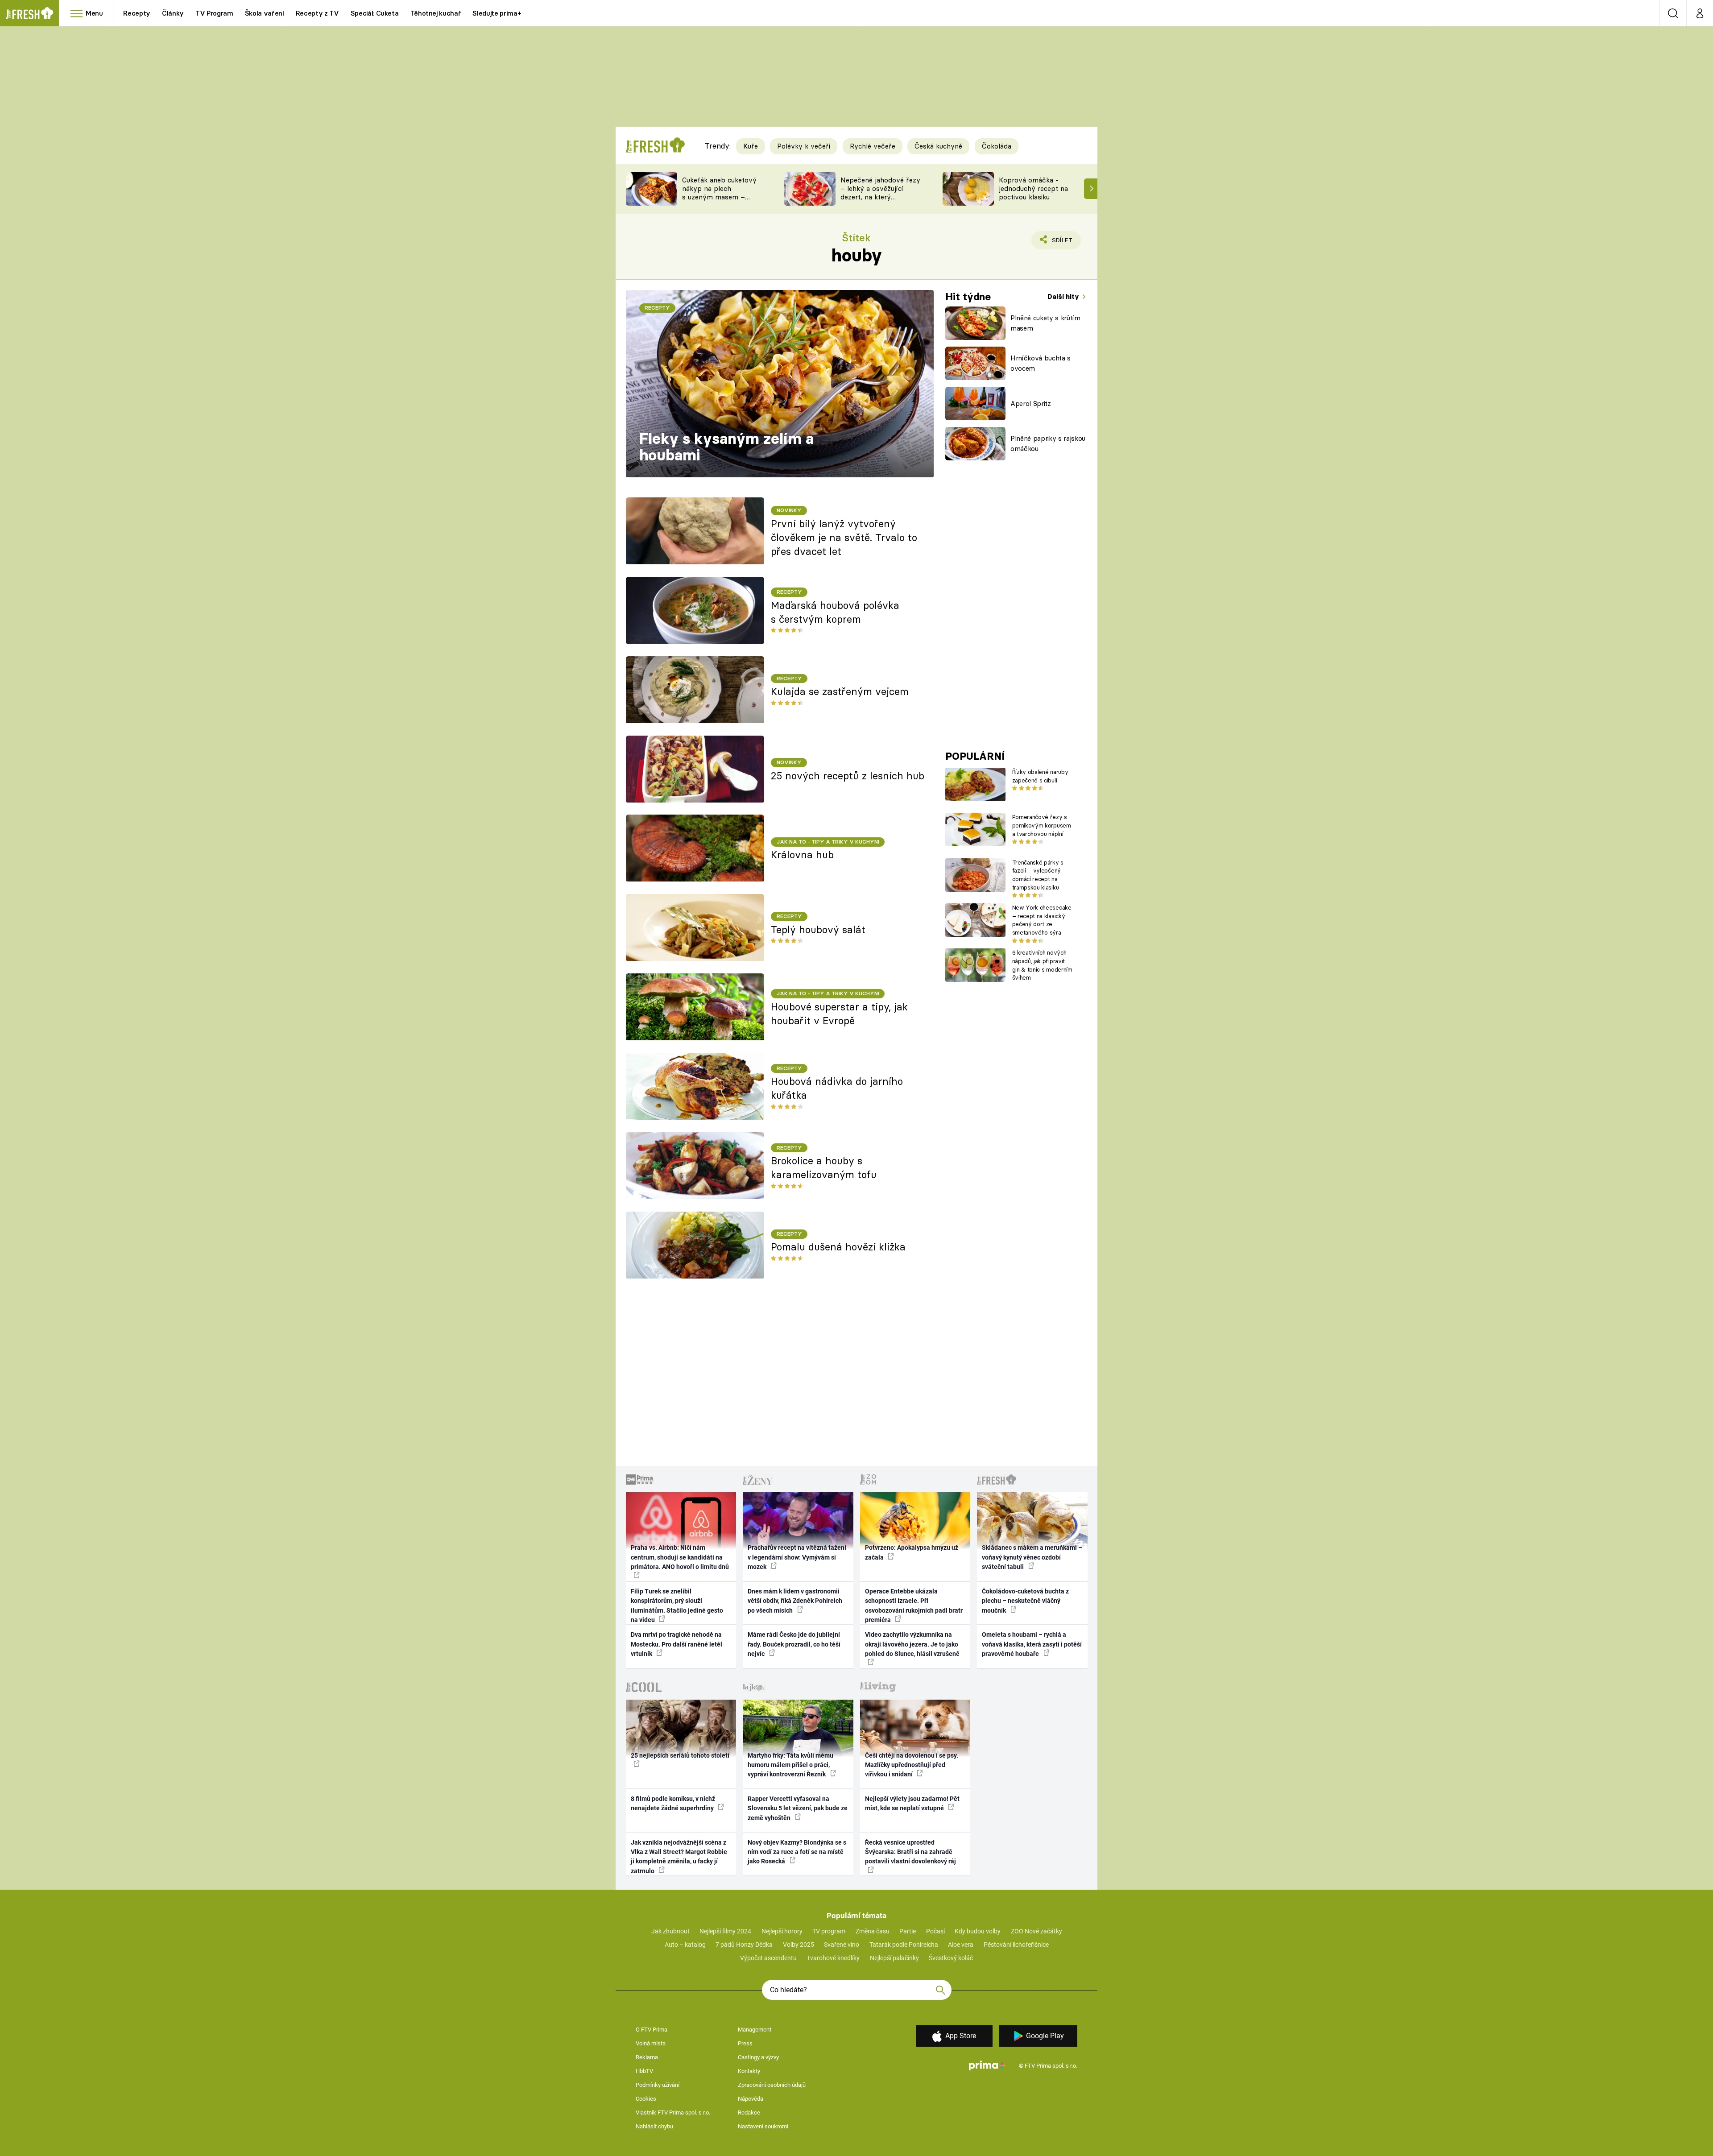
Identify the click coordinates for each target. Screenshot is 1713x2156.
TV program (829, 1931)
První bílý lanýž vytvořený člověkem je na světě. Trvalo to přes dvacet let (844, 538)
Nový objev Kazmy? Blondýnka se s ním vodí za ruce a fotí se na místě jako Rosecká (797, 1852)
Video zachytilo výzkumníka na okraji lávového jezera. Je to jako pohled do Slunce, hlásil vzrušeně (912, 1644)
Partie (908, 1931)
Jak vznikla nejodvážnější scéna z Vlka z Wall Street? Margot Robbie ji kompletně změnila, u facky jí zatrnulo (679, 1857)
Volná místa (651, 2043)
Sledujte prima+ (497, 13)
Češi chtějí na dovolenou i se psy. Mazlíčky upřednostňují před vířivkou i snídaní (912, 1765)
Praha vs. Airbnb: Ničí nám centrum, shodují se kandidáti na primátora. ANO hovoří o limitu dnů (680, 1557)
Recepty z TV (317, 13)
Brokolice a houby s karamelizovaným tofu (824, 1168)
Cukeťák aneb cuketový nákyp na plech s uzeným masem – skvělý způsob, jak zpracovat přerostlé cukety (719, 201)
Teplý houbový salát (818, 930)
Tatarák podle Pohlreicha (904, 1945)
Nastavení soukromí (763, 2126)
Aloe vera (961, 1945)
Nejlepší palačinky (894, 1958)
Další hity (1064, 296)
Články (173, 13)
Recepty (137, 13)
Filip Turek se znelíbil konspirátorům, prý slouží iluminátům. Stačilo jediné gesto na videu (677, 1606)
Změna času (873, 1931)
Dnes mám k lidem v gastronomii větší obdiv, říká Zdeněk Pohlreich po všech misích (795, 1601)
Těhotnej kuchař (436, 13)
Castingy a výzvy (758, 2057)
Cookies (646, 2099)
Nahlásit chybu (654, 2126)
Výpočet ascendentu (768, 1958)
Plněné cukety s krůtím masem (1045, 323)
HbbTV (644, 2071)
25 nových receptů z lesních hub (848, 776)
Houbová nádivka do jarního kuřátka (837, 1088)
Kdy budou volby (978, 1931)
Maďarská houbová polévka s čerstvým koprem (835, 612)
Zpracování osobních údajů (772, 2085)
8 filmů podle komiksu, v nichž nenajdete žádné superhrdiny (673, 1803)
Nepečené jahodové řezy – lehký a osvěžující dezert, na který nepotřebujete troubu (880, 192)
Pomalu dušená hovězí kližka (838, 1247)
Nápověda (751, 2099)
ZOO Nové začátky (1036, 1931)
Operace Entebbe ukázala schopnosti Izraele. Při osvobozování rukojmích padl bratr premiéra (914, 1606)
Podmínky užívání (658, 2085)
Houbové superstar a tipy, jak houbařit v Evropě (839, 1014)
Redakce (749, 2113)
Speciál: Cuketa (375, 13)
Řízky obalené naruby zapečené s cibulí (1040, 776)
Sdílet (1060, 243)
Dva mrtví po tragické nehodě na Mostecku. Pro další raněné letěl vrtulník (677, 1644)
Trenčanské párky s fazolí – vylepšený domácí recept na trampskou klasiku (1038, 875)
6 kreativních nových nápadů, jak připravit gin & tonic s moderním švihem (1042, 965)
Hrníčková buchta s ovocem (1041, 363)
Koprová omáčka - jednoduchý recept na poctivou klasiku (1033, 188)
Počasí (935, 1931)
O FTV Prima (652, 2030)
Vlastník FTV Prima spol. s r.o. (673, 2113)
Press (745, 2043)
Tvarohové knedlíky (833, 1958)
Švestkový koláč (951, 1958)
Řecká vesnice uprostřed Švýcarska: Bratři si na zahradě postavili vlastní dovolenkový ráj (910, 1852)
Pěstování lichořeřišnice (1016, 1945)
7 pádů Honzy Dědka (744, 1945)
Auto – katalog (685, 1945)
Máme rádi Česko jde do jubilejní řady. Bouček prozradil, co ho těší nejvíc (794, 1644)
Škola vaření (265, 13)
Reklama (647, 2057)
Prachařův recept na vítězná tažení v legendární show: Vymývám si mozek (797, 1557)
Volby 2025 (799, 1945)
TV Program (214, 13)
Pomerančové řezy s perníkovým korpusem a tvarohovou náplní (1042, 825)
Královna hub (802, 855)
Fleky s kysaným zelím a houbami (726, 447)
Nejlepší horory (782, 1931)
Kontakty (749, 2071)
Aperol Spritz (1031, 403)
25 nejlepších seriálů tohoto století (680, 1755)
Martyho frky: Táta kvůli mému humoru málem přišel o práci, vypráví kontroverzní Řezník (790, 1765)
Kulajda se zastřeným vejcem (840, 691)
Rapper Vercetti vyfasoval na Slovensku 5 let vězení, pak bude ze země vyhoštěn (798, 1808)
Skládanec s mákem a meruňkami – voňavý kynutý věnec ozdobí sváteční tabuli (1032, 1557)
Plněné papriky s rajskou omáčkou (1048, 443)
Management (755, 2030)
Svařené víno (842, 1945)
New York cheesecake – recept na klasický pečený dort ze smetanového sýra (1042, 920)
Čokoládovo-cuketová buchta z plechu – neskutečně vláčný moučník (1025, 1601)
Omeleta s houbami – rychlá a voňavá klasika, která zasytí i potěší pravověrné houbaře (1032, 1644)
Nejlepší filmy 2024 (725, 1931)
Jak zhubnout (670, 1931)
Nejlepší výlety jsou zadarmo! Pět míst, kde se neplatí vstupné (912, 1803)
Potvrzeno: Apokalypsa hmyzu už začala (912, 1552)
